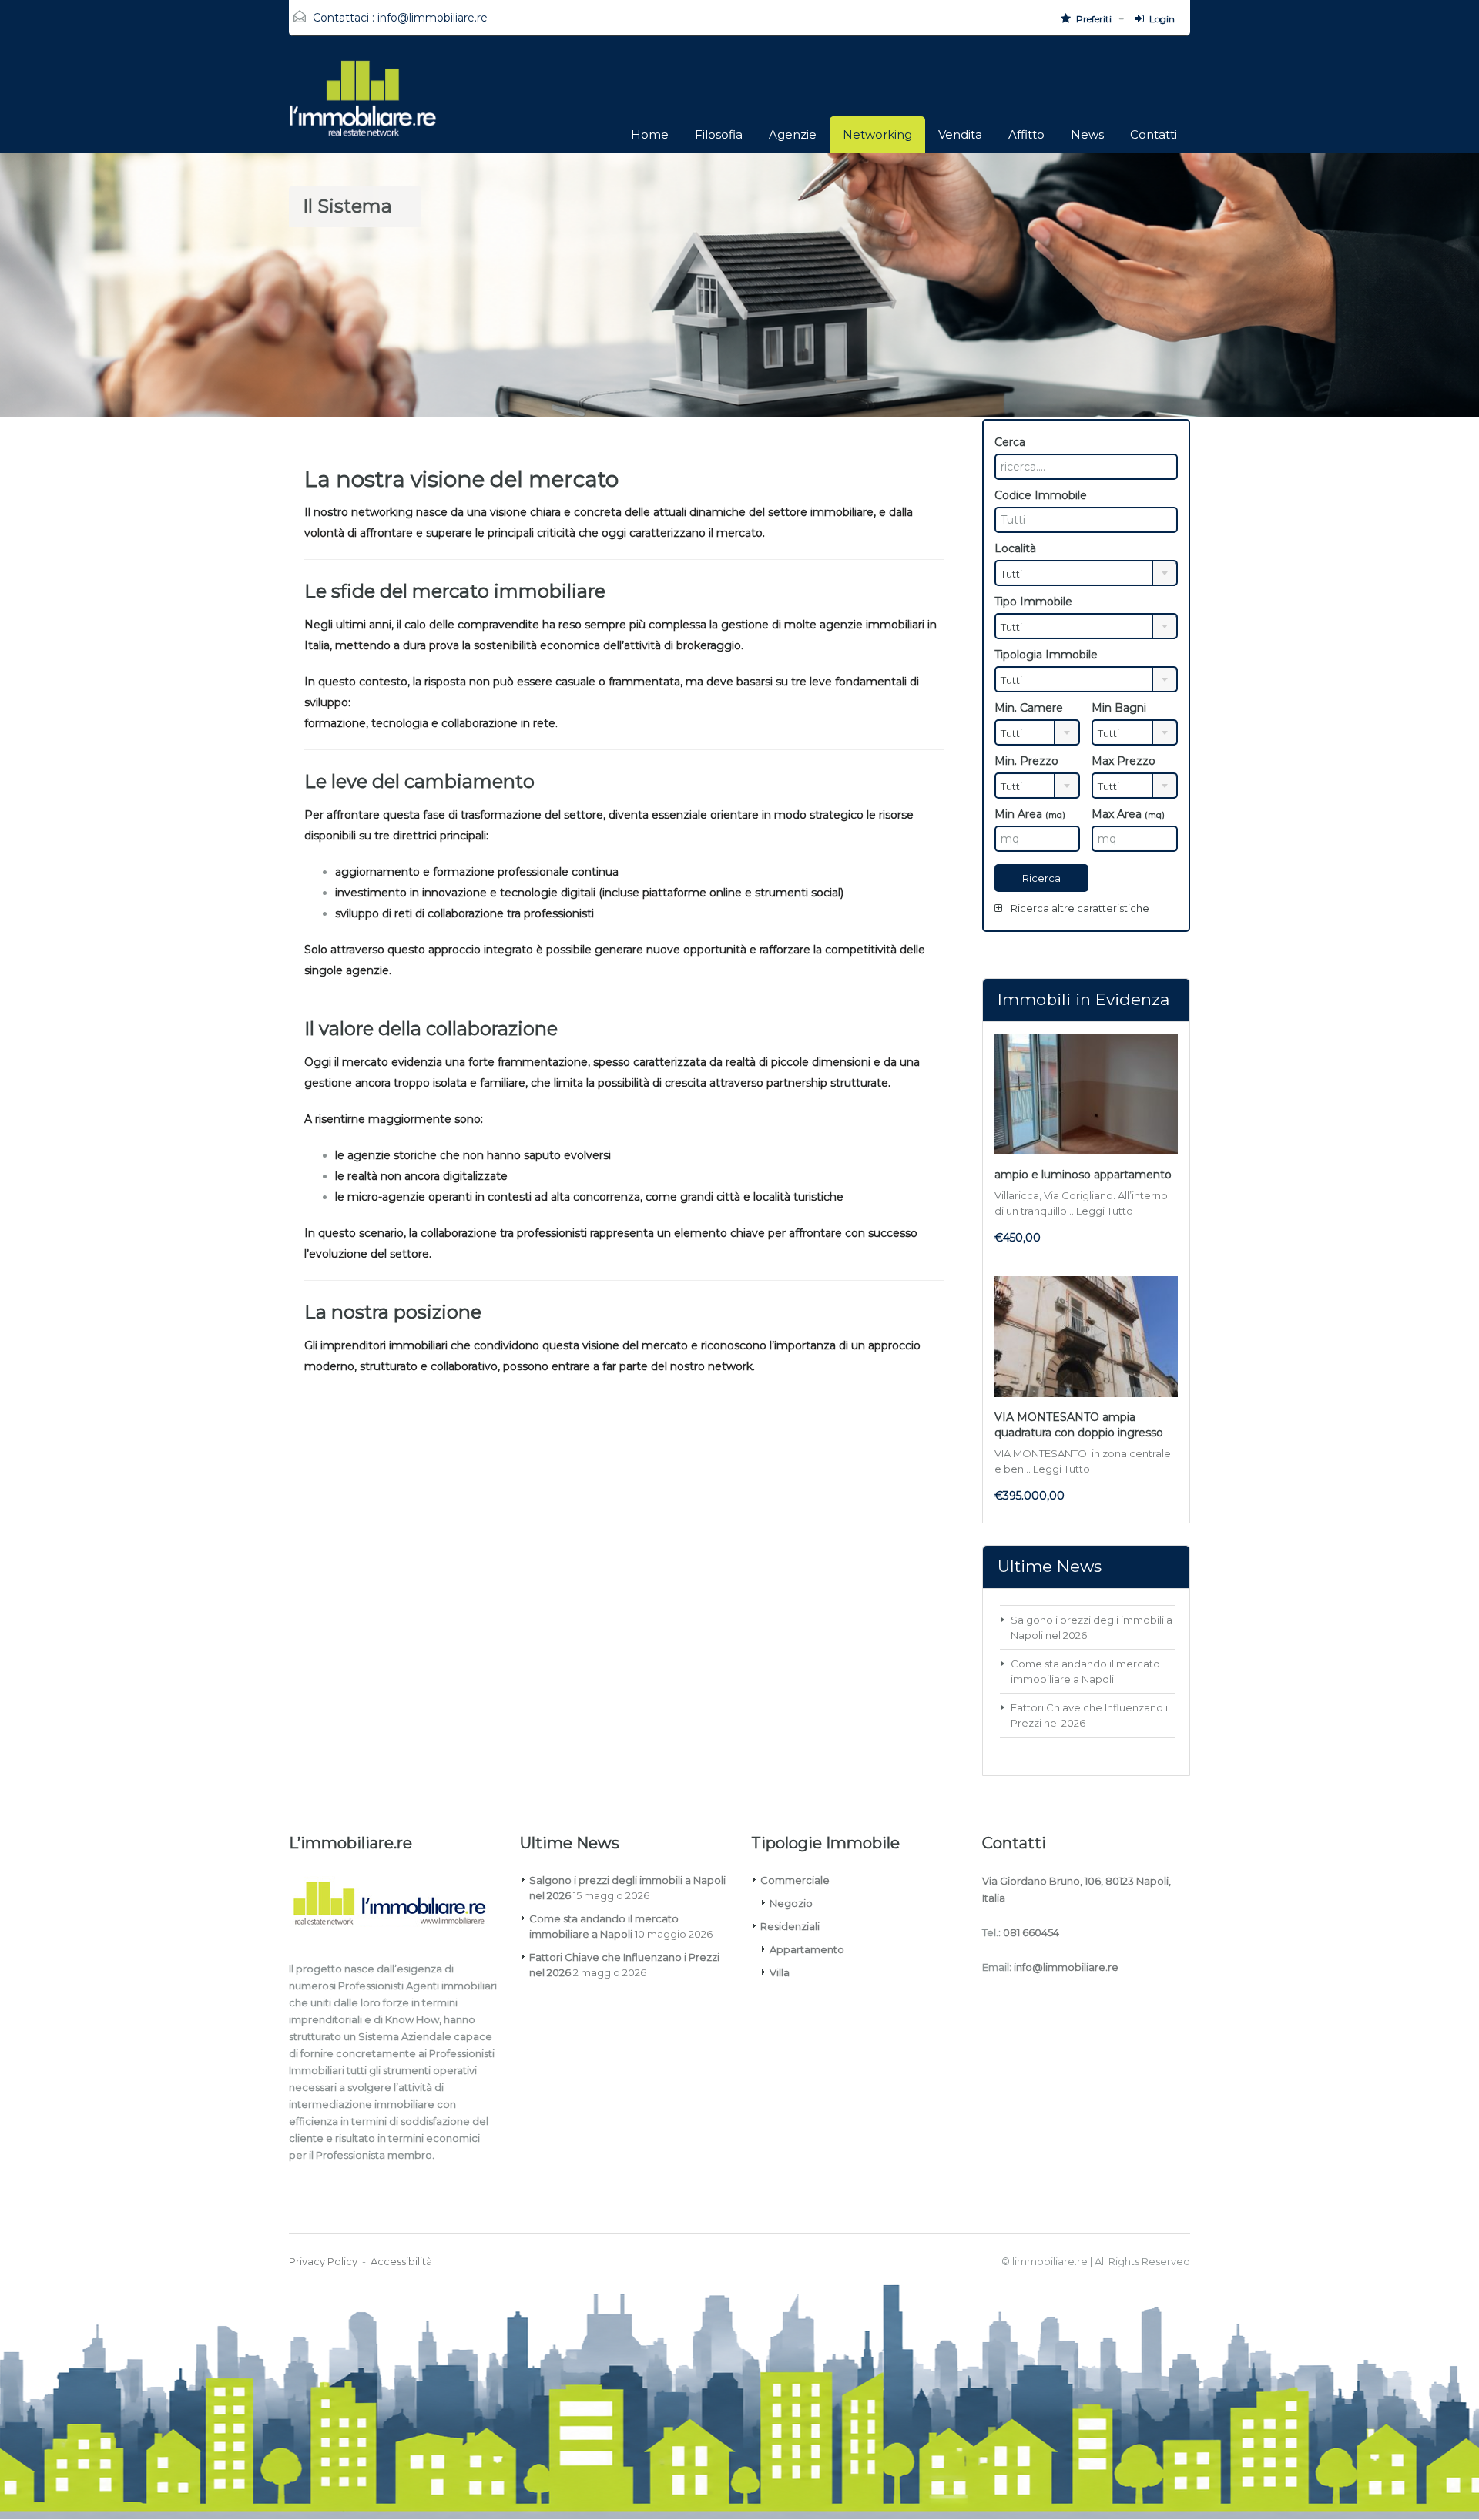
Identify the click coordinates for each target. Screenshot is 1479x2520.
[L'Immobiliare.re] (363, 106)
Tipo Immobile (1033, 602)
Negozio (791, 1903)
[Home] (398, 1906)
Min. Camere (1029, 708)
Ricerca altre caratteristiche (1079, 908)
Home (650, 134)
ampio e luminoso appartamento (1083, 1175)
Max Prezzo (1124, 761)
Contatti (1154, 134)
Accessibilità (401, 2261)
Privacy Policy (323, 2261)
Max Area (1128, 814)
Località (1015, 548)
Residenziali (790, 1926)
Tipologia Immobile (1046, 655)
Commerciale (795, 1880)
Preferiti (1094, 19)
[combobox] (1086, 573)
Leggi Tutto (1105, 1211)
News (1087, 134)
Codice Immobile (1041, 495)
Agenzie (793, 134)
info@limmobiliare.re (433, 18)
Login (1162, 19)
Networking (877, 134)
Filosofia (719, 134)
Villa (780, 1972)
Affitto (1026, 134)
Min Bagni (1119, 708)
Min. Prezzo (1026, 761)
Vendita (960, 134)
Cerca (1010, 442)
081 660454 (1031, 1932)
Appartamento (807, 1949)
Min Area (1030, 814)
